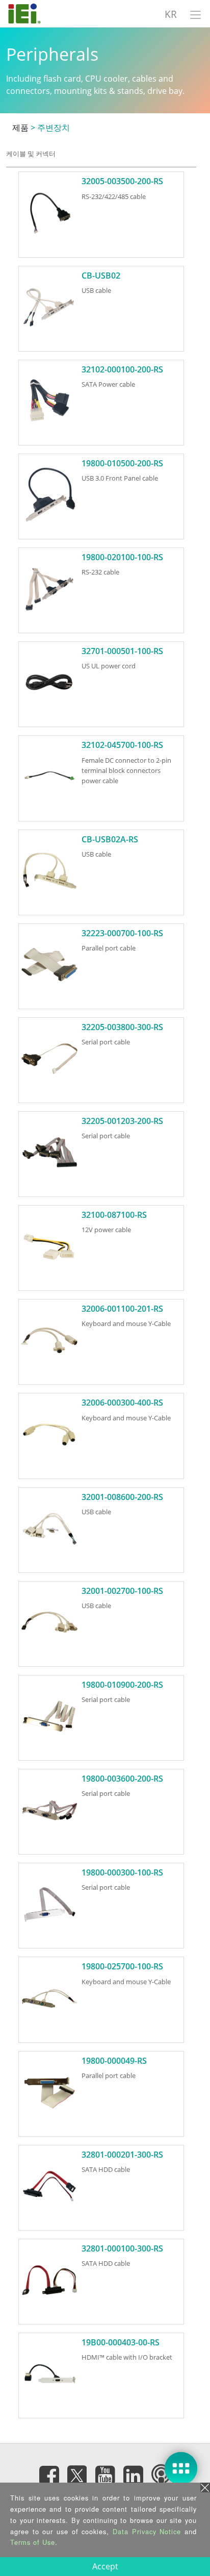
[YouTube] (105, 2475)
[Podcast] (161, 2475)
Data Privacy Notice (147, 2531)
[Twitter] (77, 2472)
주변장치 (54, 128)
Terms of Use (33, 2542)
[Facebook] (49, 2475)
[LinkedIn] (133, 2475)
